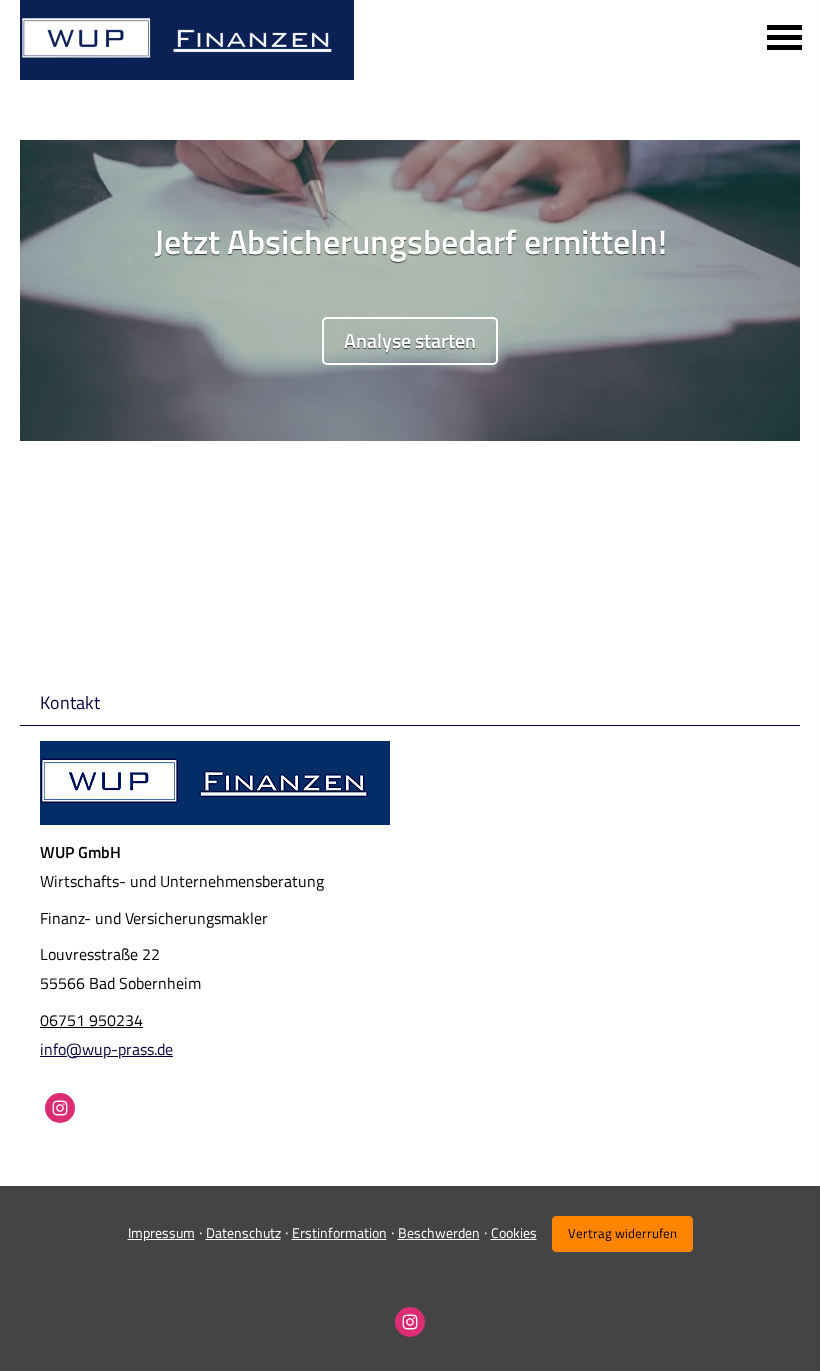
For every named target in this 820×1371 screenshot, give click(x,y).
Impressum (161, 1232)
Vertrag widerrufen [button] (622, 1233)
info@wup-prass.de (106, 1049)
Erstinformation (339, 1232)
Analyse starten (410, 340)
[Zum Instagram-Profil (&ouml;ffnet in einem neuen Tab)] (60, 1108)
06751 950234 (91, 1020)
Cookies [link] (514, 1232)
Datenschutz (243, 1232)
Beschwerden (439, 1232)
